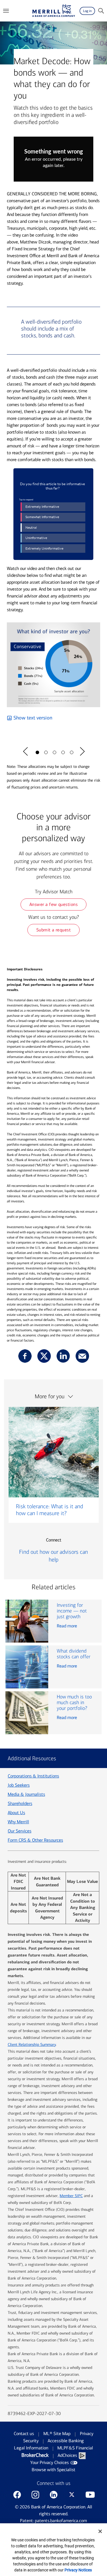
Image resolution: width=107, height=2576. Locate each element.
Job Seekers (19, 1785)
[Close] (100, 2531)
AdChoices (67, 2455)
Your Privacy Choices (50, 2462)
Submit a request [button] (54, 930)
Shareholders (20, 1803)
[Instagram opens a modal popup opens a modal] (35, 2495)
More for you (50, 1396)
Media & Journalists (26, 1794)
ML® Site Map (57, 2434)
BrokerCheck (35, 2455)
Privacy (87, 2434)
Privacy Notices (78, 2570)
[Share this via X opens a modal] (44, 1356)
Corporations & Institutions (33, 1776)
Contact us (24, 2434)
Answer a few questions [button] (54, 904)
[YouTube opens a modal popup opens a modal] (90, 2495)
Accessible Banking (66, 2441)
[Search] (101, 11)
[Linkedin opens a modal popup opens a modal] (54, 2495)
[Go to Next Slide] (82, 752)
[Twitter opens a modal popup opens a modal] (72, 2495)
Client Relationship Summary (32, 2045)
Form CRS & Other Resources (35, 1840)
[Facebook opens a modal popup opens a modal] (17, 2495)
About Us (16, 1813)
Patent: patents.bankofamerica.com (53, 2521)
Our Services (20, 1831)
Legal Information (31, 2448)
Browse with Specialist (53, 2470)
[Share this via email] (82, 1356)
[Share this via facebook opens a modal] (25, 1356)
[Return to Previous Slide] (25, 752)
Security (31, 2441)
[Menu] (6, 11)
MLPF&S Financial (75, 2448)
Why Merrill (18, 1822)
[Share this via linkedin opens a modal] (63, 1356)
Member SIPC (71, 2196)
